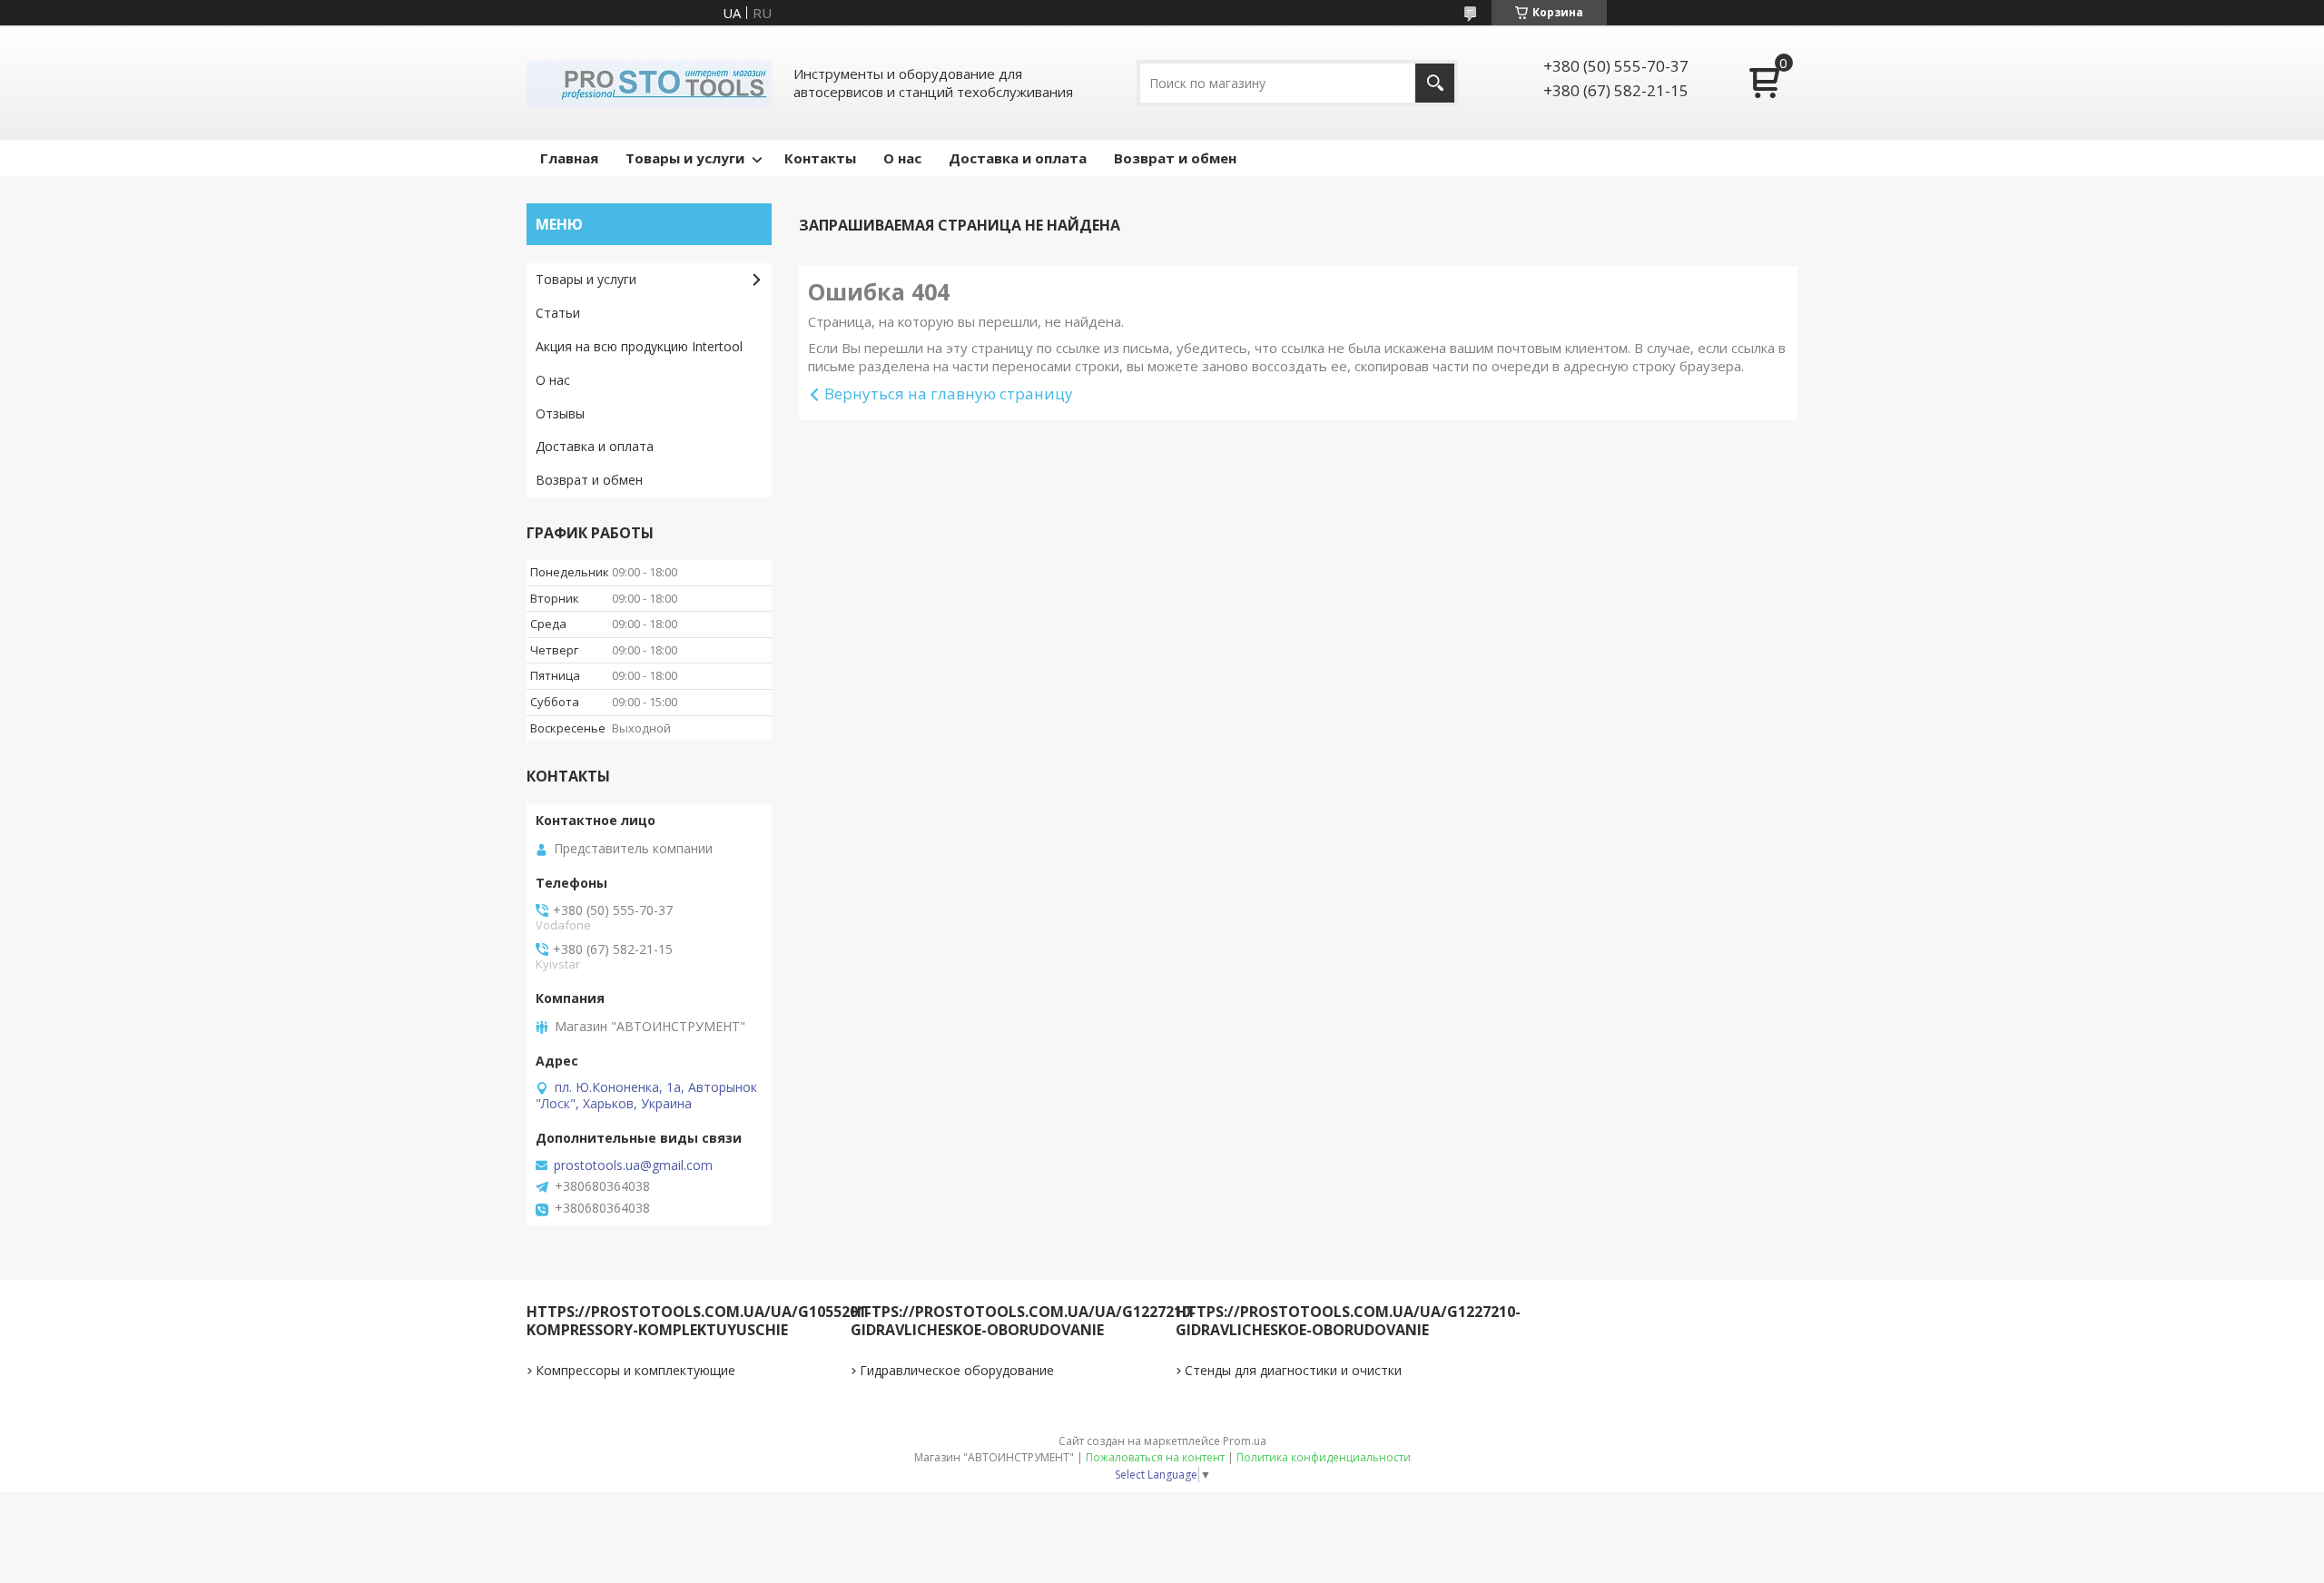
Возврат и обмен (1175, 158)
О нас (902, 158)
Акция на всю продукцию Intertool (639, 346)
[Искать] (1435, 83)
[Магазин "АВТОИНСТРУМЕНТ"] (649, 83)
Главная (569, 158)
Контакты (820, 158)
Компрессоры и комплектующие (635, 1370)
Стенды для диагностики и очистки (1293, 1370)
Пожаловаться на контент (1155, 1457)
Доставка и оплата (1018, 158)
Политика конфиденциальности (1324, 1457)
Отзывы (560, 413)
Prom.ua (1245, 1441)
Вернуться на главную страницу (949, 393)
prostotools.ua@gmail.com (633, 1165)
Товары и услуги (685, 158)
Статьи (558, 313)
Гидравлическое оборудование (957, 1370)
